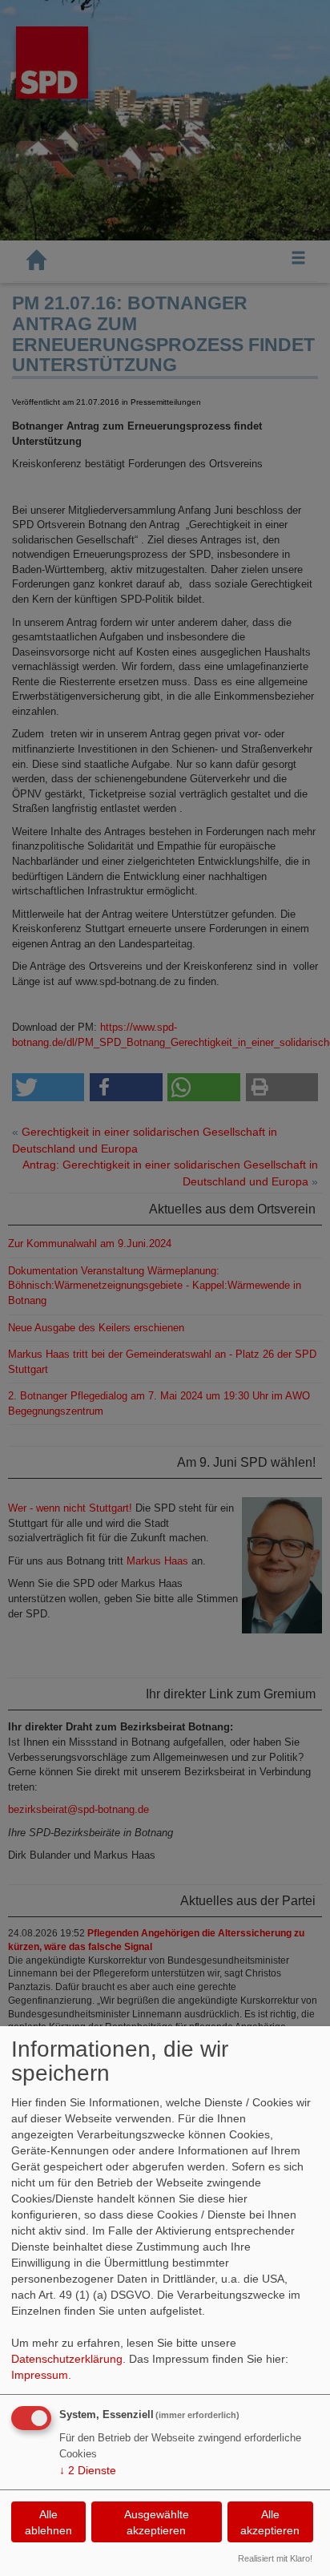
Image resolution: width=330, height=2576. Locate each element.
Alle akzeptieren (270, 2522)
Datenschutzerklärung (67, 2359)
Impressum (40, 2375)
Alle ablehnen (48, 2522)
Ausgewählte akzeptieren (157, 2522)
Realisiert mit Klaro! (275, 2558)
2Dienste (88, 2470)
